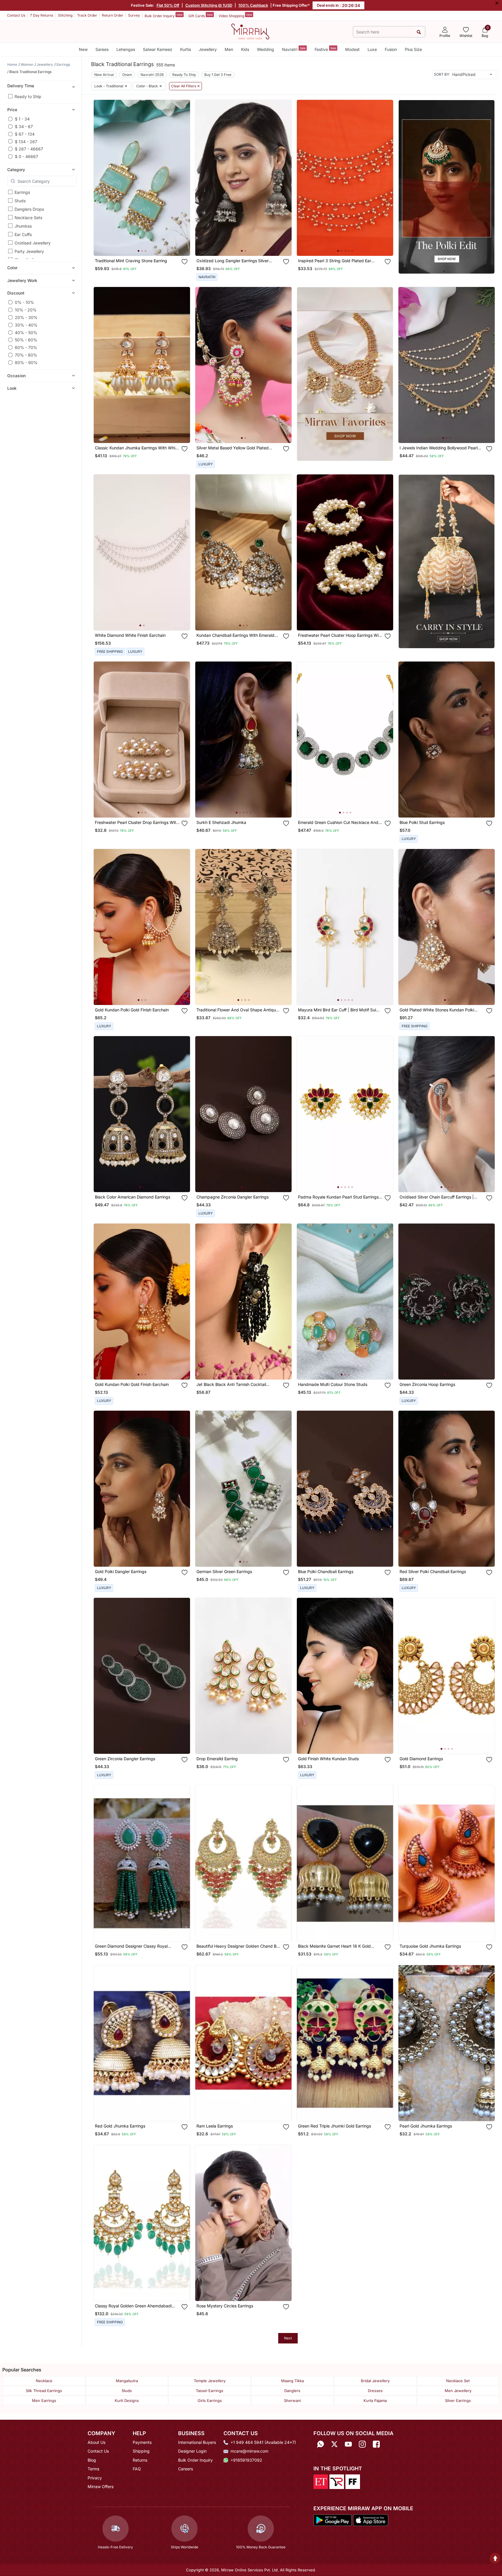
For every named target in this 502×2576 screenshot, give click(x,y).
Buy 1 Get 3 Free (218, 75)
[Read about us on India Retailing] (337, 2481)
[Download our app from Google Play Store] (333, 2520)
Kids (245, 49)
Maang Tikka (292, 2381)
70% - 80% (26, 355)
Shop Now (147, 246)
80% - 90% (26, 362)
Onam (127, 75)
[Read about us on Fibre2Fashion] (353, 2481)
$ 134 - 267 (26, 141)
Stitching (65, 15)
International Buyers (197, 2442)
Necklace (44, 2381)
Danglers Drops (29, 209)
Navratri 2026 (152, 75)
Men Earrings (44, 2401)
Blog (92, 2460)
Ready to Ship (28, 96)
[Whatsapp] (320, 2444)
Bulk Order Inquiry (164, 15)
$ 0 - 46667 (26, 156)
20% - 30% (26, 317)
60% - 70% (26, 347)
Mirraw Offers (101, 2487)
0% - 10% (24, 302)
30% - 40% (26, 325)
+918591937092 (246, 2460)
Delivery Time (21, 86)
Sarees (102, 49)
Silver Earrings (458, 2401)
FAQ (137, 2469)
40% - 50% (26, 333)
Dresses (375, 2391)
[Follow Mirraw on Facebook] (376, 2444)
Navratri (294, 49)
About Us (96, 2442)
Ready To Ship (184, 75)
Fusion (391, 49)
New (83, 49)
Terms (93, 2469)
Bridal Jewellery (375, 2381)
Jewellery (208, 49)
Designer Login (192, 2451)
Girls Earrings (210, 2401)
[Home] (250, 31)
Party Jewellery (29, 251)
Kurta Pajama (375, 2401)
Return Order (113, 15)
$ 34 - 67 (24, 126)
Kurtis (186, 49)
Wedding (266, 49)
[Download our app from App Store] (370, 2520)
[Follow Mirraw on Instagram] (362, 2444)
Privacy (95, 2478)
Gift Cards (201, 15)
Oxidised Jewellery (33, 243)
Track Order (87, 15)
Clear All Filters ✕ (186, 86)
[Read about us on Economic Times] (321, 2481)
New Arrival (104, 75)
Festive (325, 49)
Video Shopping (235, 15)
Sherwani (292, 2401)
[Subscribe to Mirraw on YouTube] (348, 2444)
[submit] (419, 32)
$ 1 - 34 (22, 119)
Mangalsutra (127, 2381)
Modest (352, 49)
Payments (142, 2442)
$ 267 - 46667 (29, 149)
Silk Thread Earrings (44, 2391)
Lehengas (126, 49)
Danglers (292, 2391)
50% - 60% (26, 340)
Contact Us (16, 15)
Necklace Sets (28, 218)
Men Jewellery (458, 2391)
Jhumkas (23, 226)
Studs (20, 201)
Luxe (372, 49)
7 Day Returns (42, 15)
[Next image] (183, 178)
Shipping (141, 2451)
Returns (140, 2460)
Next (288, 2338)
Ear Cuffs (23, 234)
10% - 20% (26, 310)
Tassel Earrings (210, 2391)
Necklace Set (458, 2381)
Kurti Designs (127, 2401)
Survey (134, 15)
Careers (186, 2469)
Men (229, 49)
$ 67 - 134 (25, 134)
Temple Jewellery (210, 2381)
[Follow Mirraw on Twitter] (334, 2444)
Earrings (22, 192)
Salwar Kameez (158, 49)
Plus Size (413, 49)
